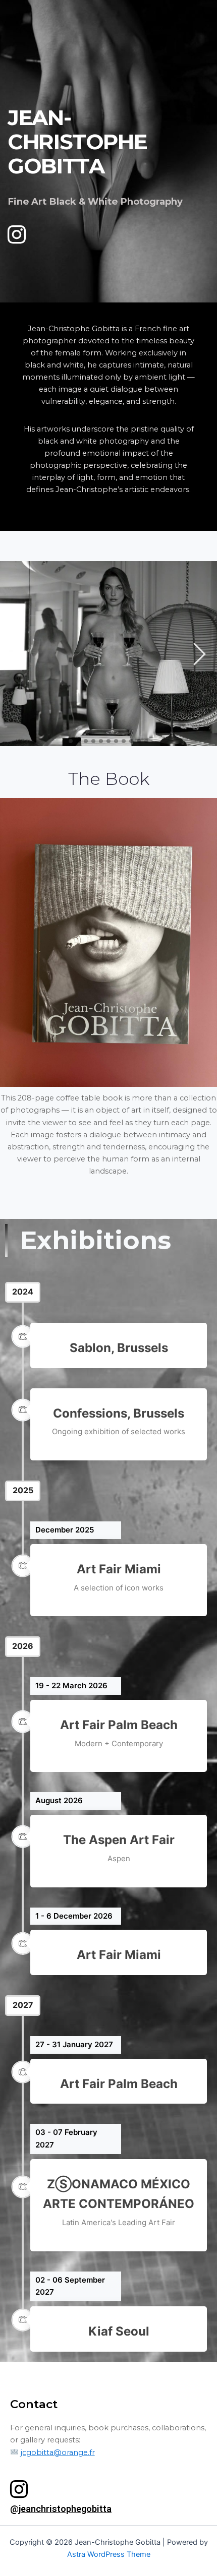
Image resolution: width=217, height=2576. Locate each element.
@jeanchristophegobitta (61, 2509)
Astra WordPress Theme (109, 2554)
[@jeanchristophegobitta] (19, 2489)
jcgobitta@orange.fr (58, 2452)
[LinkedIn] (13, 230)
